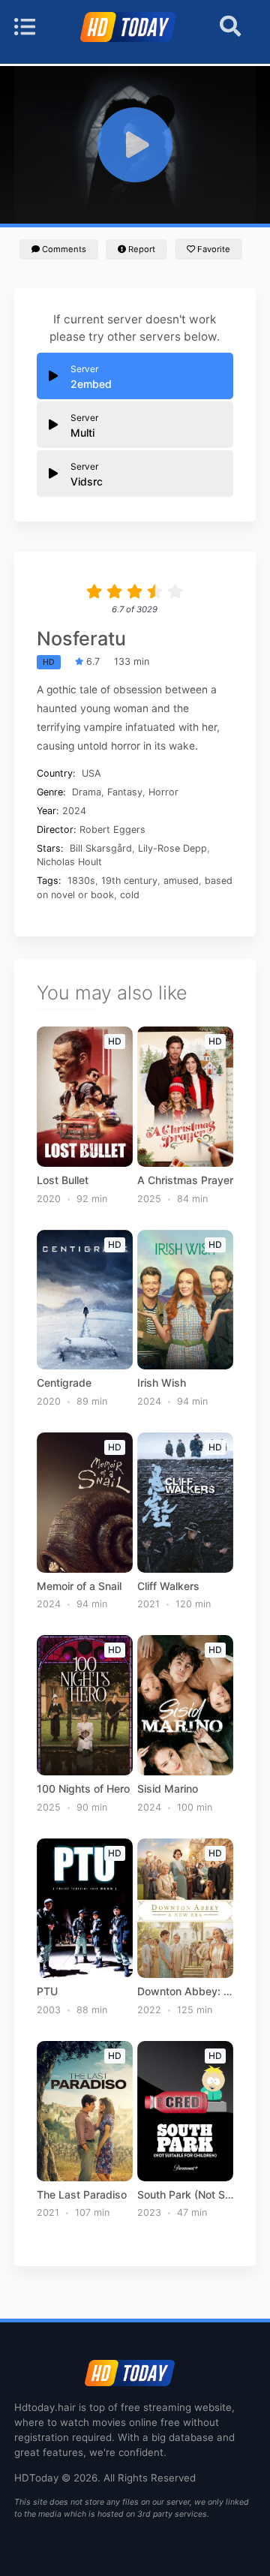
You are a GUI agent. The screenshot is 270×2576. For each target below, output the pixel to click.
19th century (129, 881)
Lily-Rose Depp (172, 848)
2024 (74, 811)
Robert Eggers (112, 830)
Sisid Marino (168, 1789)
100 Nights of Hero (83, 1789)
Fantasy (125, 792)
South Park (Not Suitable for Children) (186, 2195)
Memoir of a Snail (79, 1586)
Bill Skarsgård (101, 848)
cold (130, 895)
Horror (163, 792)
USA (91, 773)
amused (181, 881)
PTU (47, 1991)
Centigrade (64, 1383)
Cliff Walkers (168, 1586)
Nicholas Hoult (69, 862)
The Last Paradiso (82, 2195)
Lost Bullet (63, 1180)
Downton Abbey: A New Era (186, 1991)
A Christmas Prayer (185, 1180)
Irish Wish (162, 1383)
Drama (87, 792)
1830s (81, 881)
